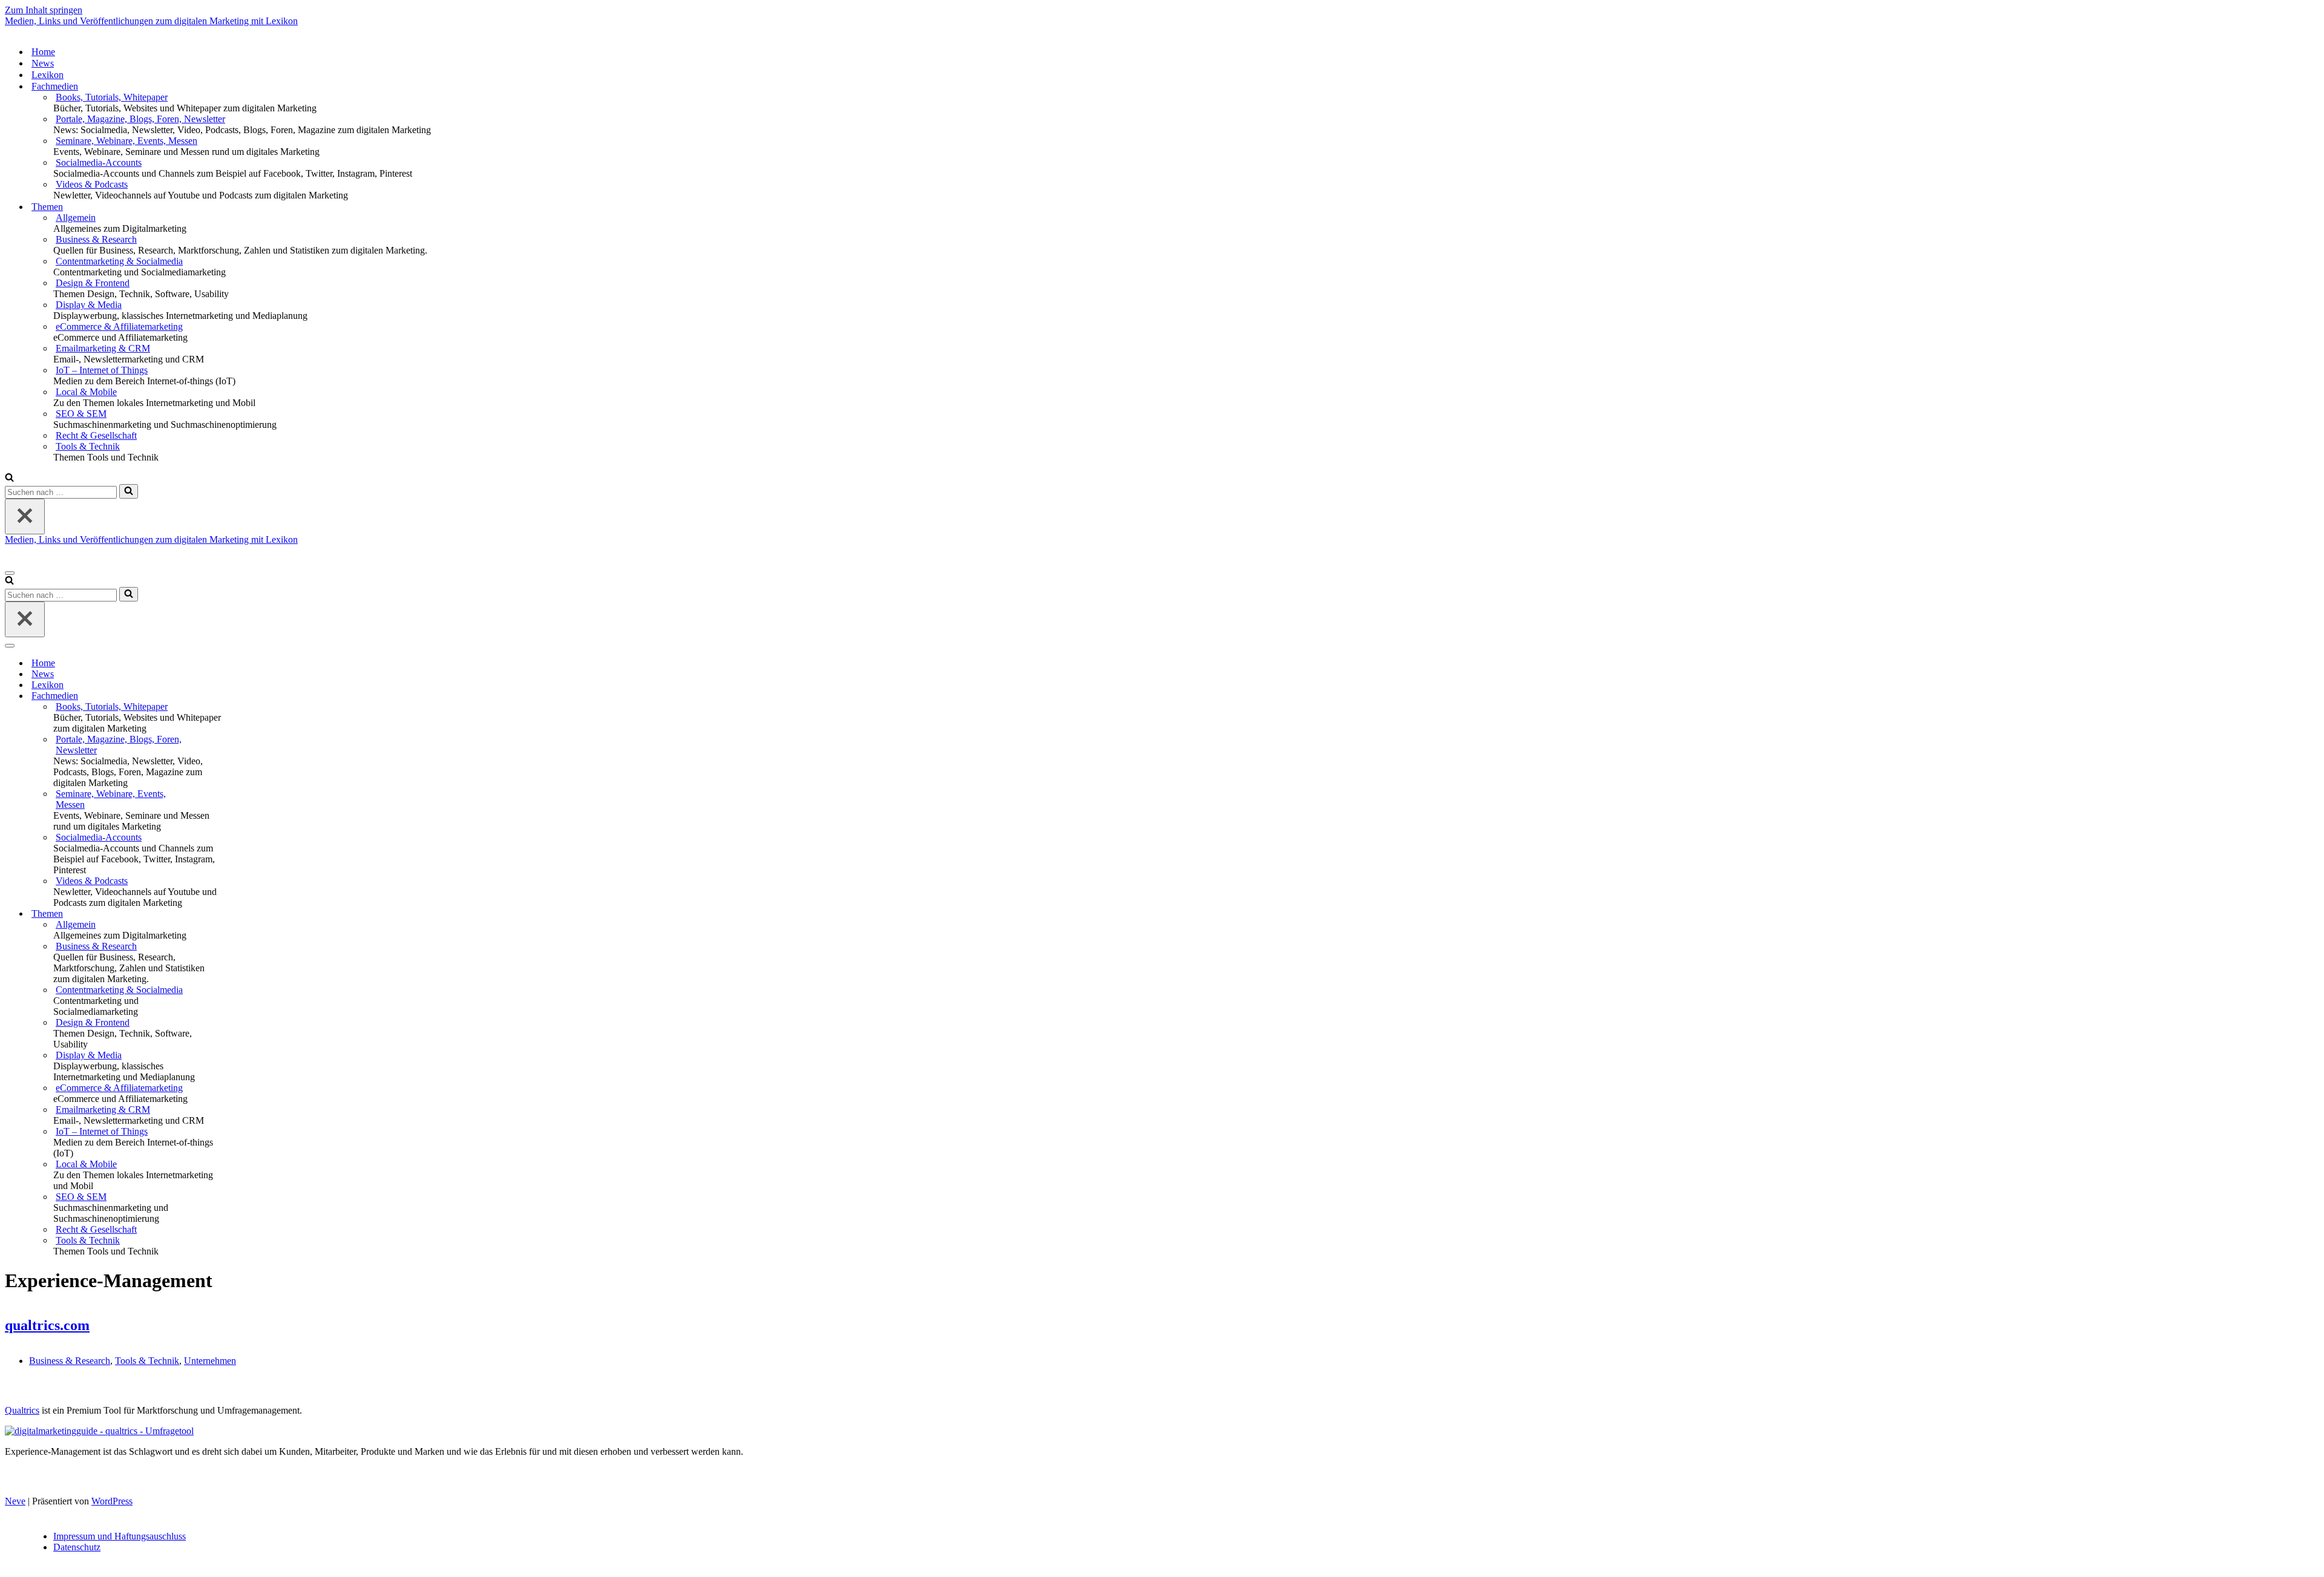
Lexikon (48, 75)
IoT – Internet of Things (102, 370)
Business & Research (96, 239)
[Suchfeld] (9, 478)
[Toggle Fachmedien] (217, 696)
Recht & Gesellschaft (96, 435)
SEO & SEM (81, 414)
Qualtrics (22, 1410)
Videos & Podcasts (92, 184)
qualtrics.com (47, 1325)
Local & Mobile (86, 392)
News (43, 63)
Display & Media (89, 305)
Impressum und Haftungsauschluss (120, 1536)
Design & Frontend (93, 283)
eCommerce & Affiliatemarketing (119, 326)
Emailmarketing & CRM (103, 348)
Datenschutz (77, 1547)
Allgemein (76, 218)
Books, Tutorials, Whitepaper (112, 97)
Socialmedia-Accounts (99, 162)
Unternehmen (210, 1361)
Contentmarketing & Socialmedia (119, 261)
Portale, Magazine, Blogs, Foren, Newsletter (140, 119)
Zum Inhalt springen (44, 10)
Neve (15, 1501)
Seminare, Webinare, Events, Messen (126, 141)
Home (43, 52)
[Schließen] (25, 516)
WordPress (112, 1501)
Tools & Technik (88, 446)
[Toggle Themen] (217, 914)
